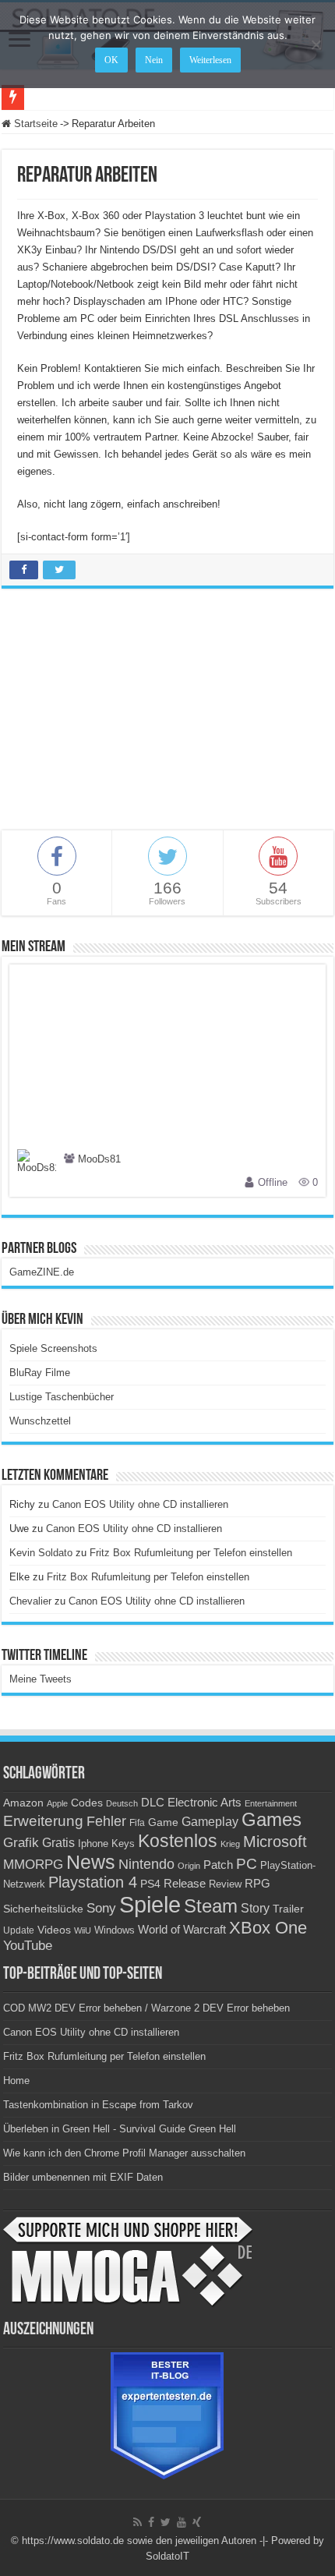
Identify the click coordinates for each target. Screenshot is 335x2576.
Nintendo (146, 1864)
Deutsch (122, 1803)
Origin (189, 1866)
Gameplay (210, 1822)
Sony (101, 1908)
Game (163, 1822)
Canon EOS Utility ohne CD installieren (140, 1504)
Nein (154, 60)
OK (111, 60)
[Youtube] (182, 2522)
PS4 (150, 1884)
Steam (211, 1906)
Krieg (230, 1844)
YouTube (28, 1946)
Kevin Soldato (41, 1553)
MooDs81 (99, 1160)
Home (16, 2081)
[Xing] (197, 2522)
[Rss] (138, 2522)
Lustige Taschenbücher (62, 1397)
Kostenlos (178, 1841)
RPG (257, 1883)
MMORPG (33, 1865)
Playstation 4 (93, 1882)
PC (247, 1864)
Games (272, 1819)
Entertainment (271, 1803)
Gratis (58, 1842)
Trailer (288, 1909)
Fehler (106, 1821)
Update (19, 1930)
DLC (153, 1803)
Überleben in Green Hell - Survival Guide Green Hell (120, 2129)
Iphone (93, 1844)
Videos (54, 1930)
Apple (57, 1803)
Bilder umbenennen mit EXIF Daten (83, 2177)
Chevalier (30, 1601)
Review (225, 1884)
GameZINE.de (42, 1272)
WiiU (83, 1930)
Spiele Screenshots (53, 1348)
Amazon (23, 1803)
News (91, 1862)
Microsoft (275, 1842)
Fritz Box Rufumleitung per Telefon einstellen (191, 1553)
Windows (115, 1930)
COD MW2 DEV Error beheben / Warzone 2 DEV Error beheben (146, 2008)
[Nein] (316, 44)
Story (255, 1908)
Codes (87, 1803)
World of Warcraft (182, 1930)
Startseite (34, 124)
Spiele (150, 1904)
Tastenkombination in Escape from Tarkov (98, 2105)
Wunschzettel (40, 1421)
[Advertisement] (167, 717)
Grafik (21, 1843)
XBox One (268, 1928)
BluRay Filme (40, 1373)
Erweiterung (43, 1821)
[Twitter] (166, 2522)
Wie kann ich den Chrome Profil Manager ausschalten (124, 2153)
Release (185, 1884)
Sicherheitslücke (43, 1909)
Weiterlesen (210, 60)
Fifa (137, 1823)
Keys (123, 1844)
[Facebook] (151, 2522)
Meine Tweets (41, 1679)
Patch (218, 1865)
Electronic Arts (205, 1803)
